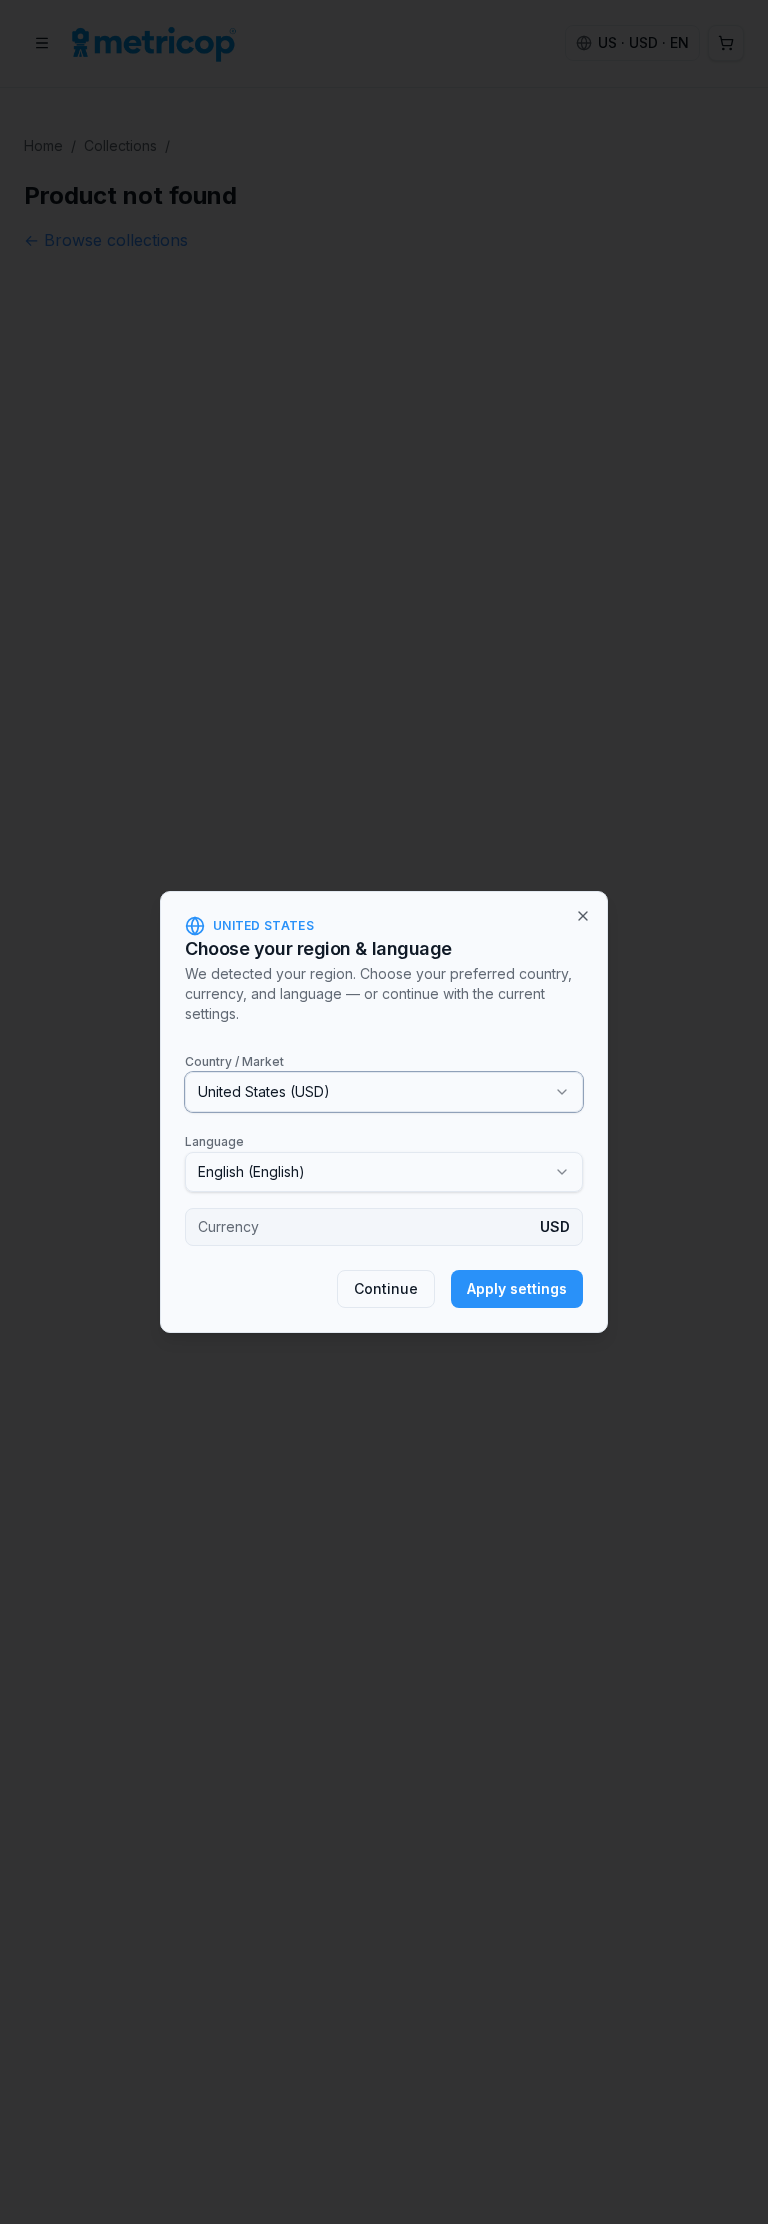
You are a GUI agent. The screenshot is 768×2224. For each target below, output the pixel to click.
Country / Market (234, 1061)
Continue (386, 1288)
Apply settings (517, 1288)
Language (214, 1141)
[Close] (583, 916)
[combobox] (384, 1092)
